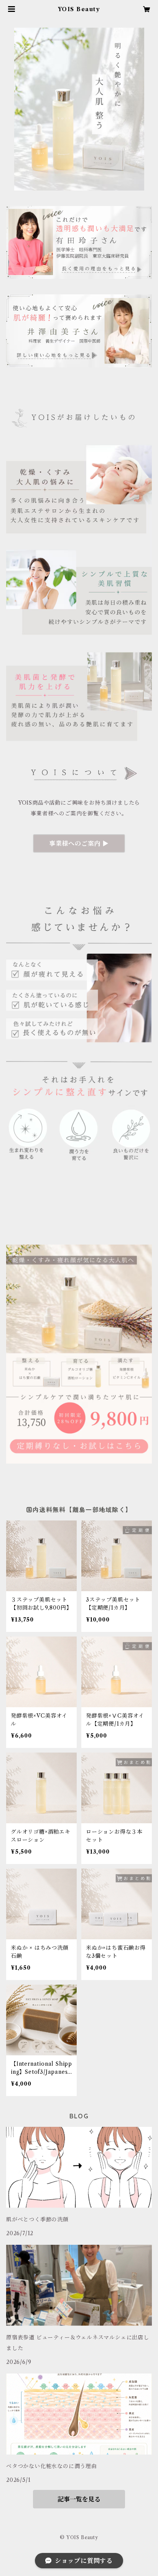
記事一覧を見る (79, 2499)
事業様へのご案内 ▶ (79, 843)
